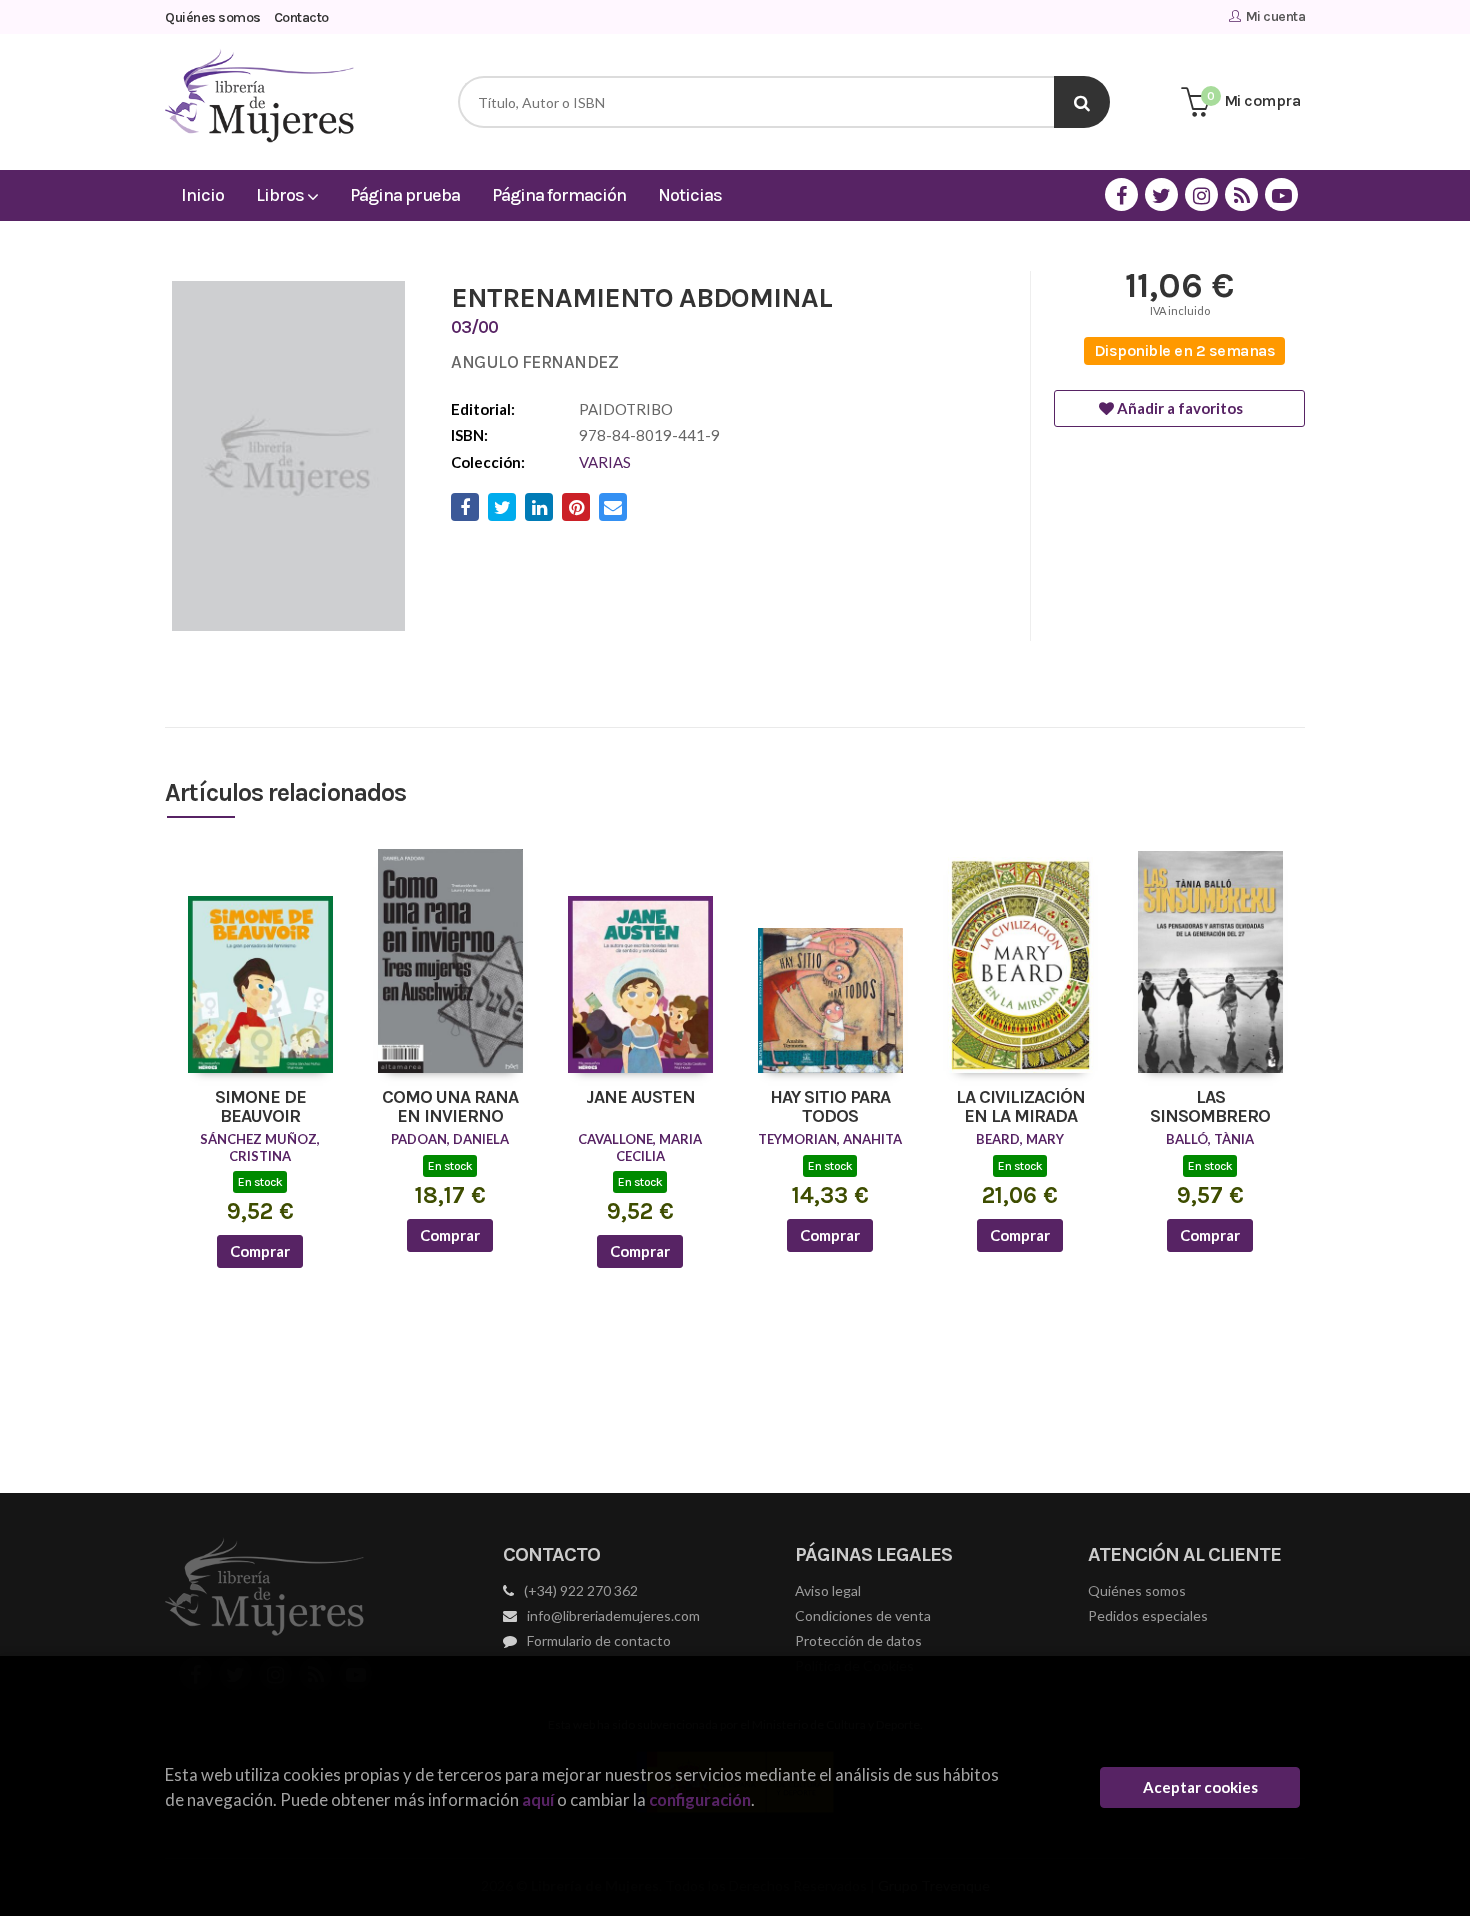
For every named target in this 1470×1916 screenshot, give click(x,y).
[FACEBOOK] (1121, 194)
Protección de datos (858, 1640)
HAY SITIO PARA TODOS (830, 1108)
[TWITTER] (1161, 194)
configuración (700, 1799)
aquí (538, 1799)
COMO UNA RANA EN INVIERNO (450, 1108)
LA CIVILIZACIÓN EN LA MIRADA (1020, 1108)
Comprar (260, 1251)
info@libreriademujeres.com (613, 1615)
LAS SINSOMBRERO (1210, 1108)
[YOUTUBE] (1281, 194)
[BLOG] (1241, 194)
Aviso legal (828, 1590)
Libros (281, 195)
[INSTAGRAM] (1201, 194)
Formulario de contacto (599, 1640)
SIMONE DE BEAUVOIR (260, 1108)
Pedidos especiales (1148, 1615)
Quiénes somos (213, 17)
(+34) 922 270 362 (581, 1590)
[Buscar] (1082, 102)
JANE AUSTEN (640, 1098)
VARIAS (605, 462)
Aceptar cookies (1200, 1787)
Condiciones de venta (863, 1615)
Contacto (301, 17)
